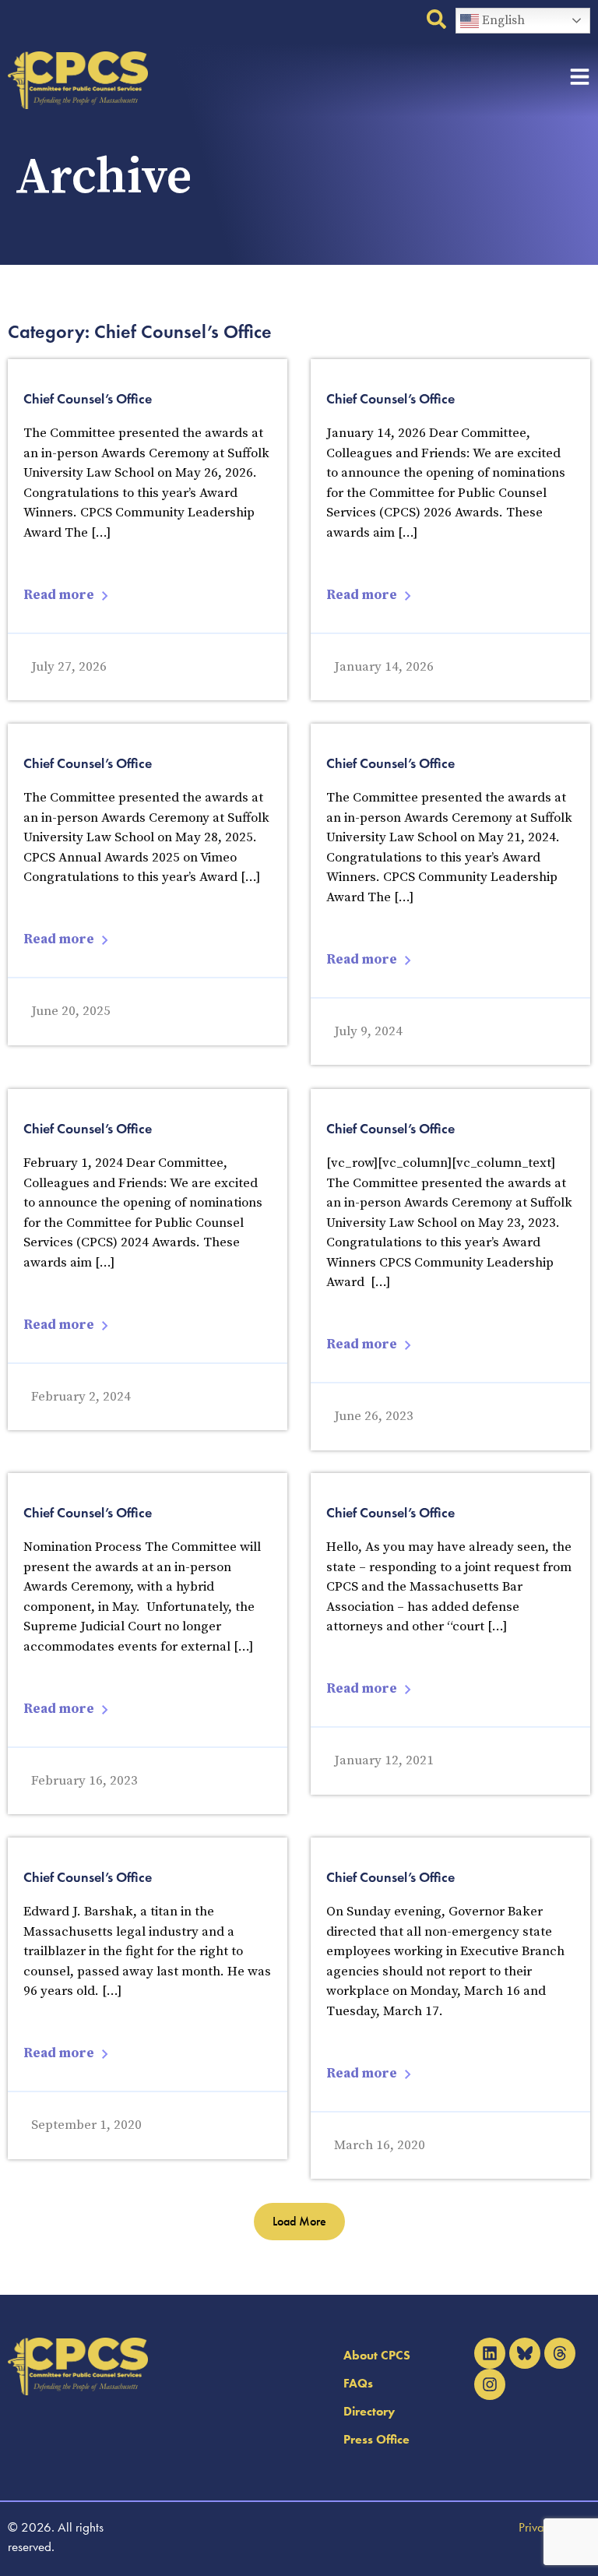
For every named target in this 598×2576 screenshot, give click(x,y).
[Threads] (560, 2353)
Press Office (376, 2439)
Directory (369, 2411)
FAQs (358, 2383)
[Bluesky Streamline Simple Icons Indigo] (525, 2353)
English (502, 20)
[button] (299, 2222)
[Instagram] (490, 2384)
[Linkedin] (490, 2353)
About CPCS (377, 2355)
